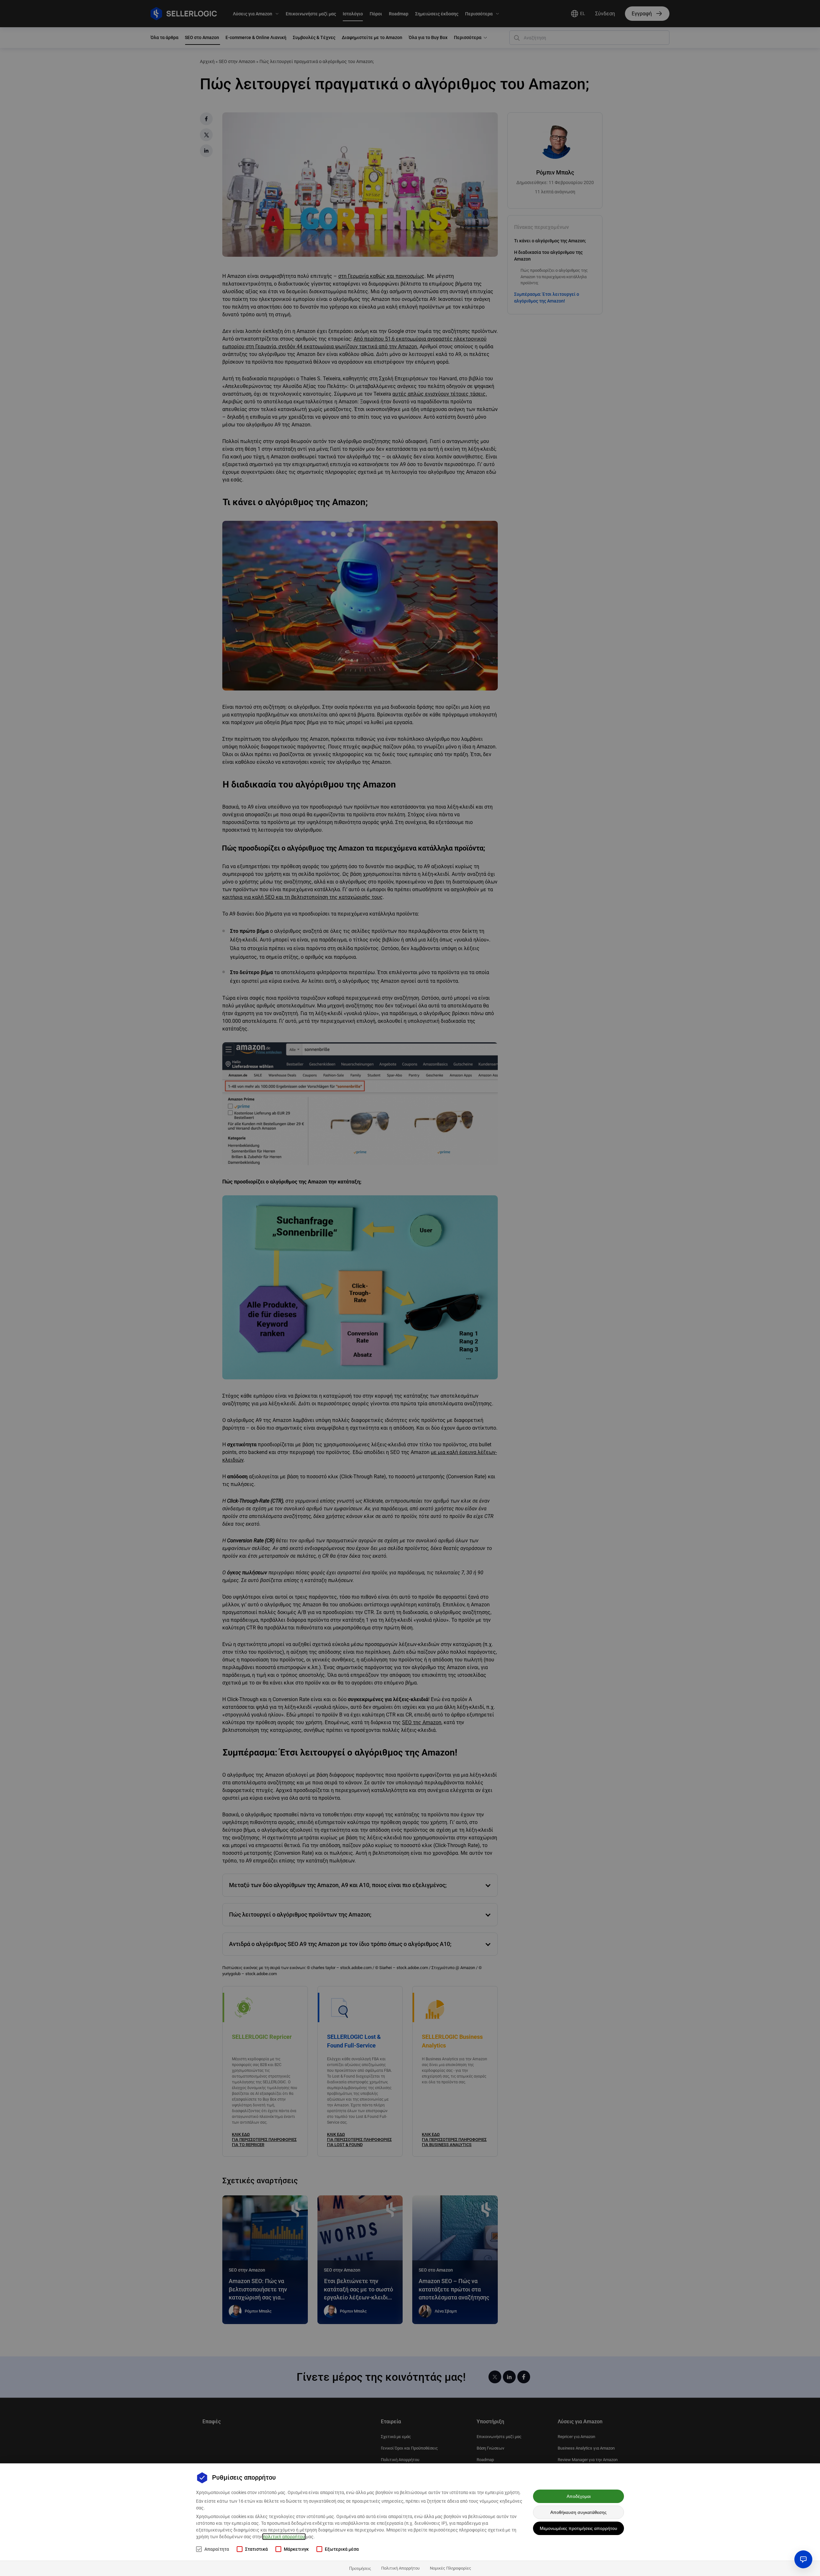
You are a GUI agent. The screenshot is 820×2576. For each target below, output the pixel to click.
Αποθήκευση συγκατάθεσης (578, 2512)
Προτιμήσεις (360, 2568)
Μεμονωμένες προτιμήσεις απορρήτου (578, 2528)
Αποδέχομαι (579, 2496)
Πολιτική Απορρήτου (400, 2568)
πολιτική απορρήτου (284, 2537)
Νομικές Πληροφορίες (451, 2568)
